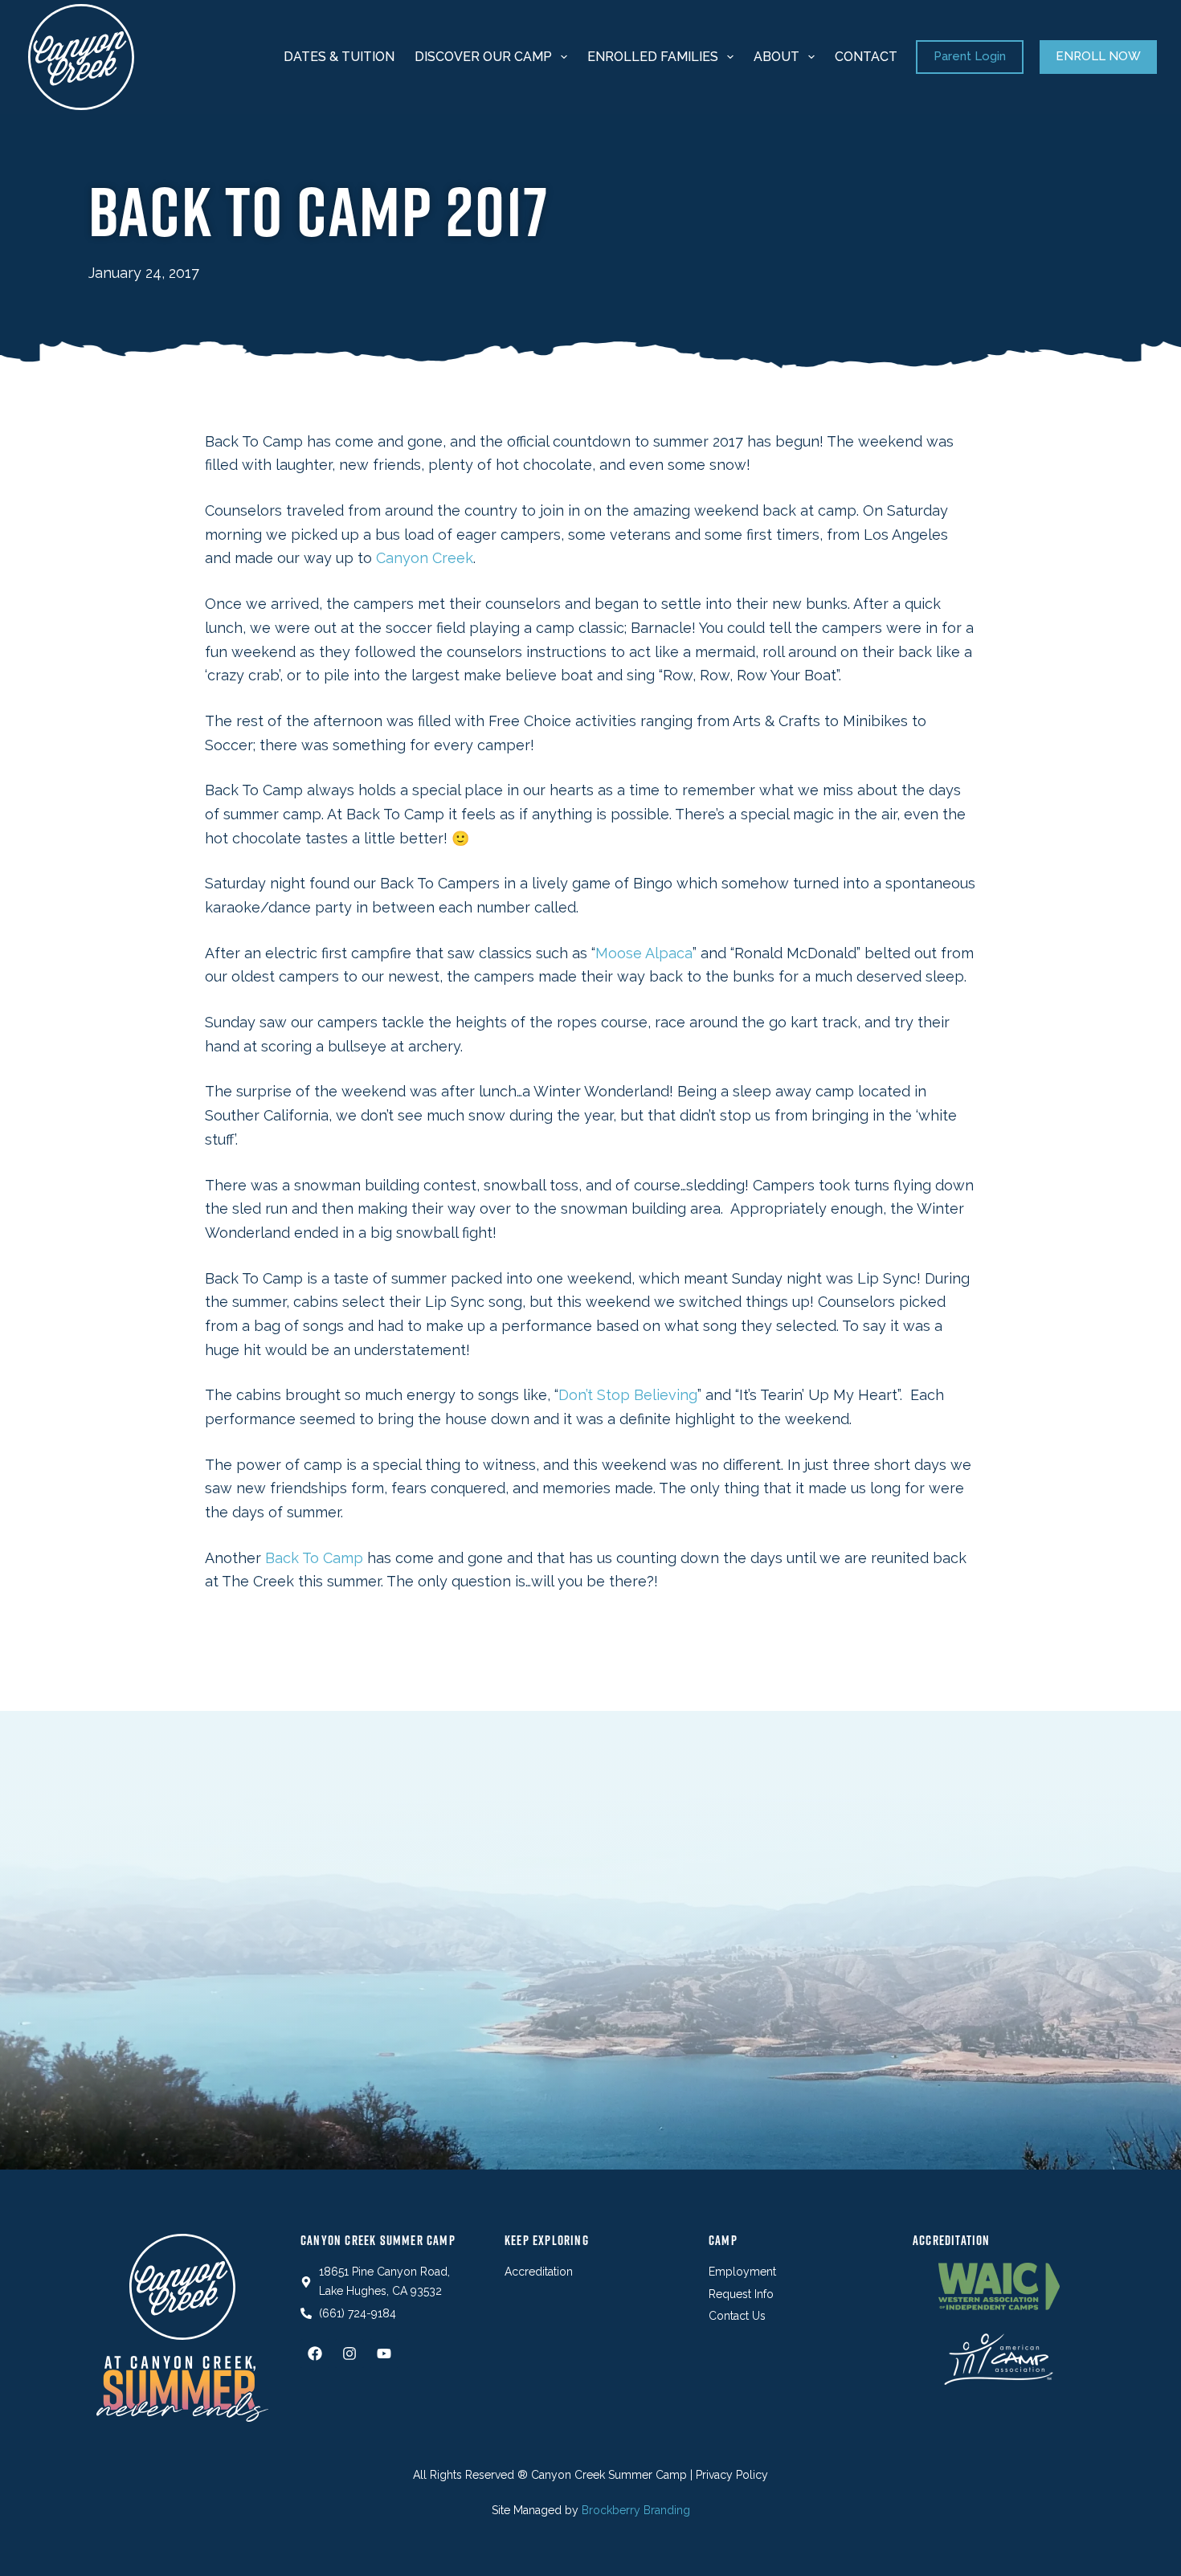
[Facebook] (315, 2354)
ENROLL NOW (1098, 56)
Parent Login (970, 56)
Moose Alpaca (644, 953)
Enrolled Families (653, 57)
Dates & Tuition (339, 57)
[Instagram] (349, 2354)
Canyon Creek (425, 558)
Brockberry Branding (636, 2510)
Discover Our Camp (483, 57)
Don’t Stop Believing (628, 1395)
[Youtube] (384, 2354)
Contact (866, 57)
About (776, 57)
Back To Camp (314, 1558)
